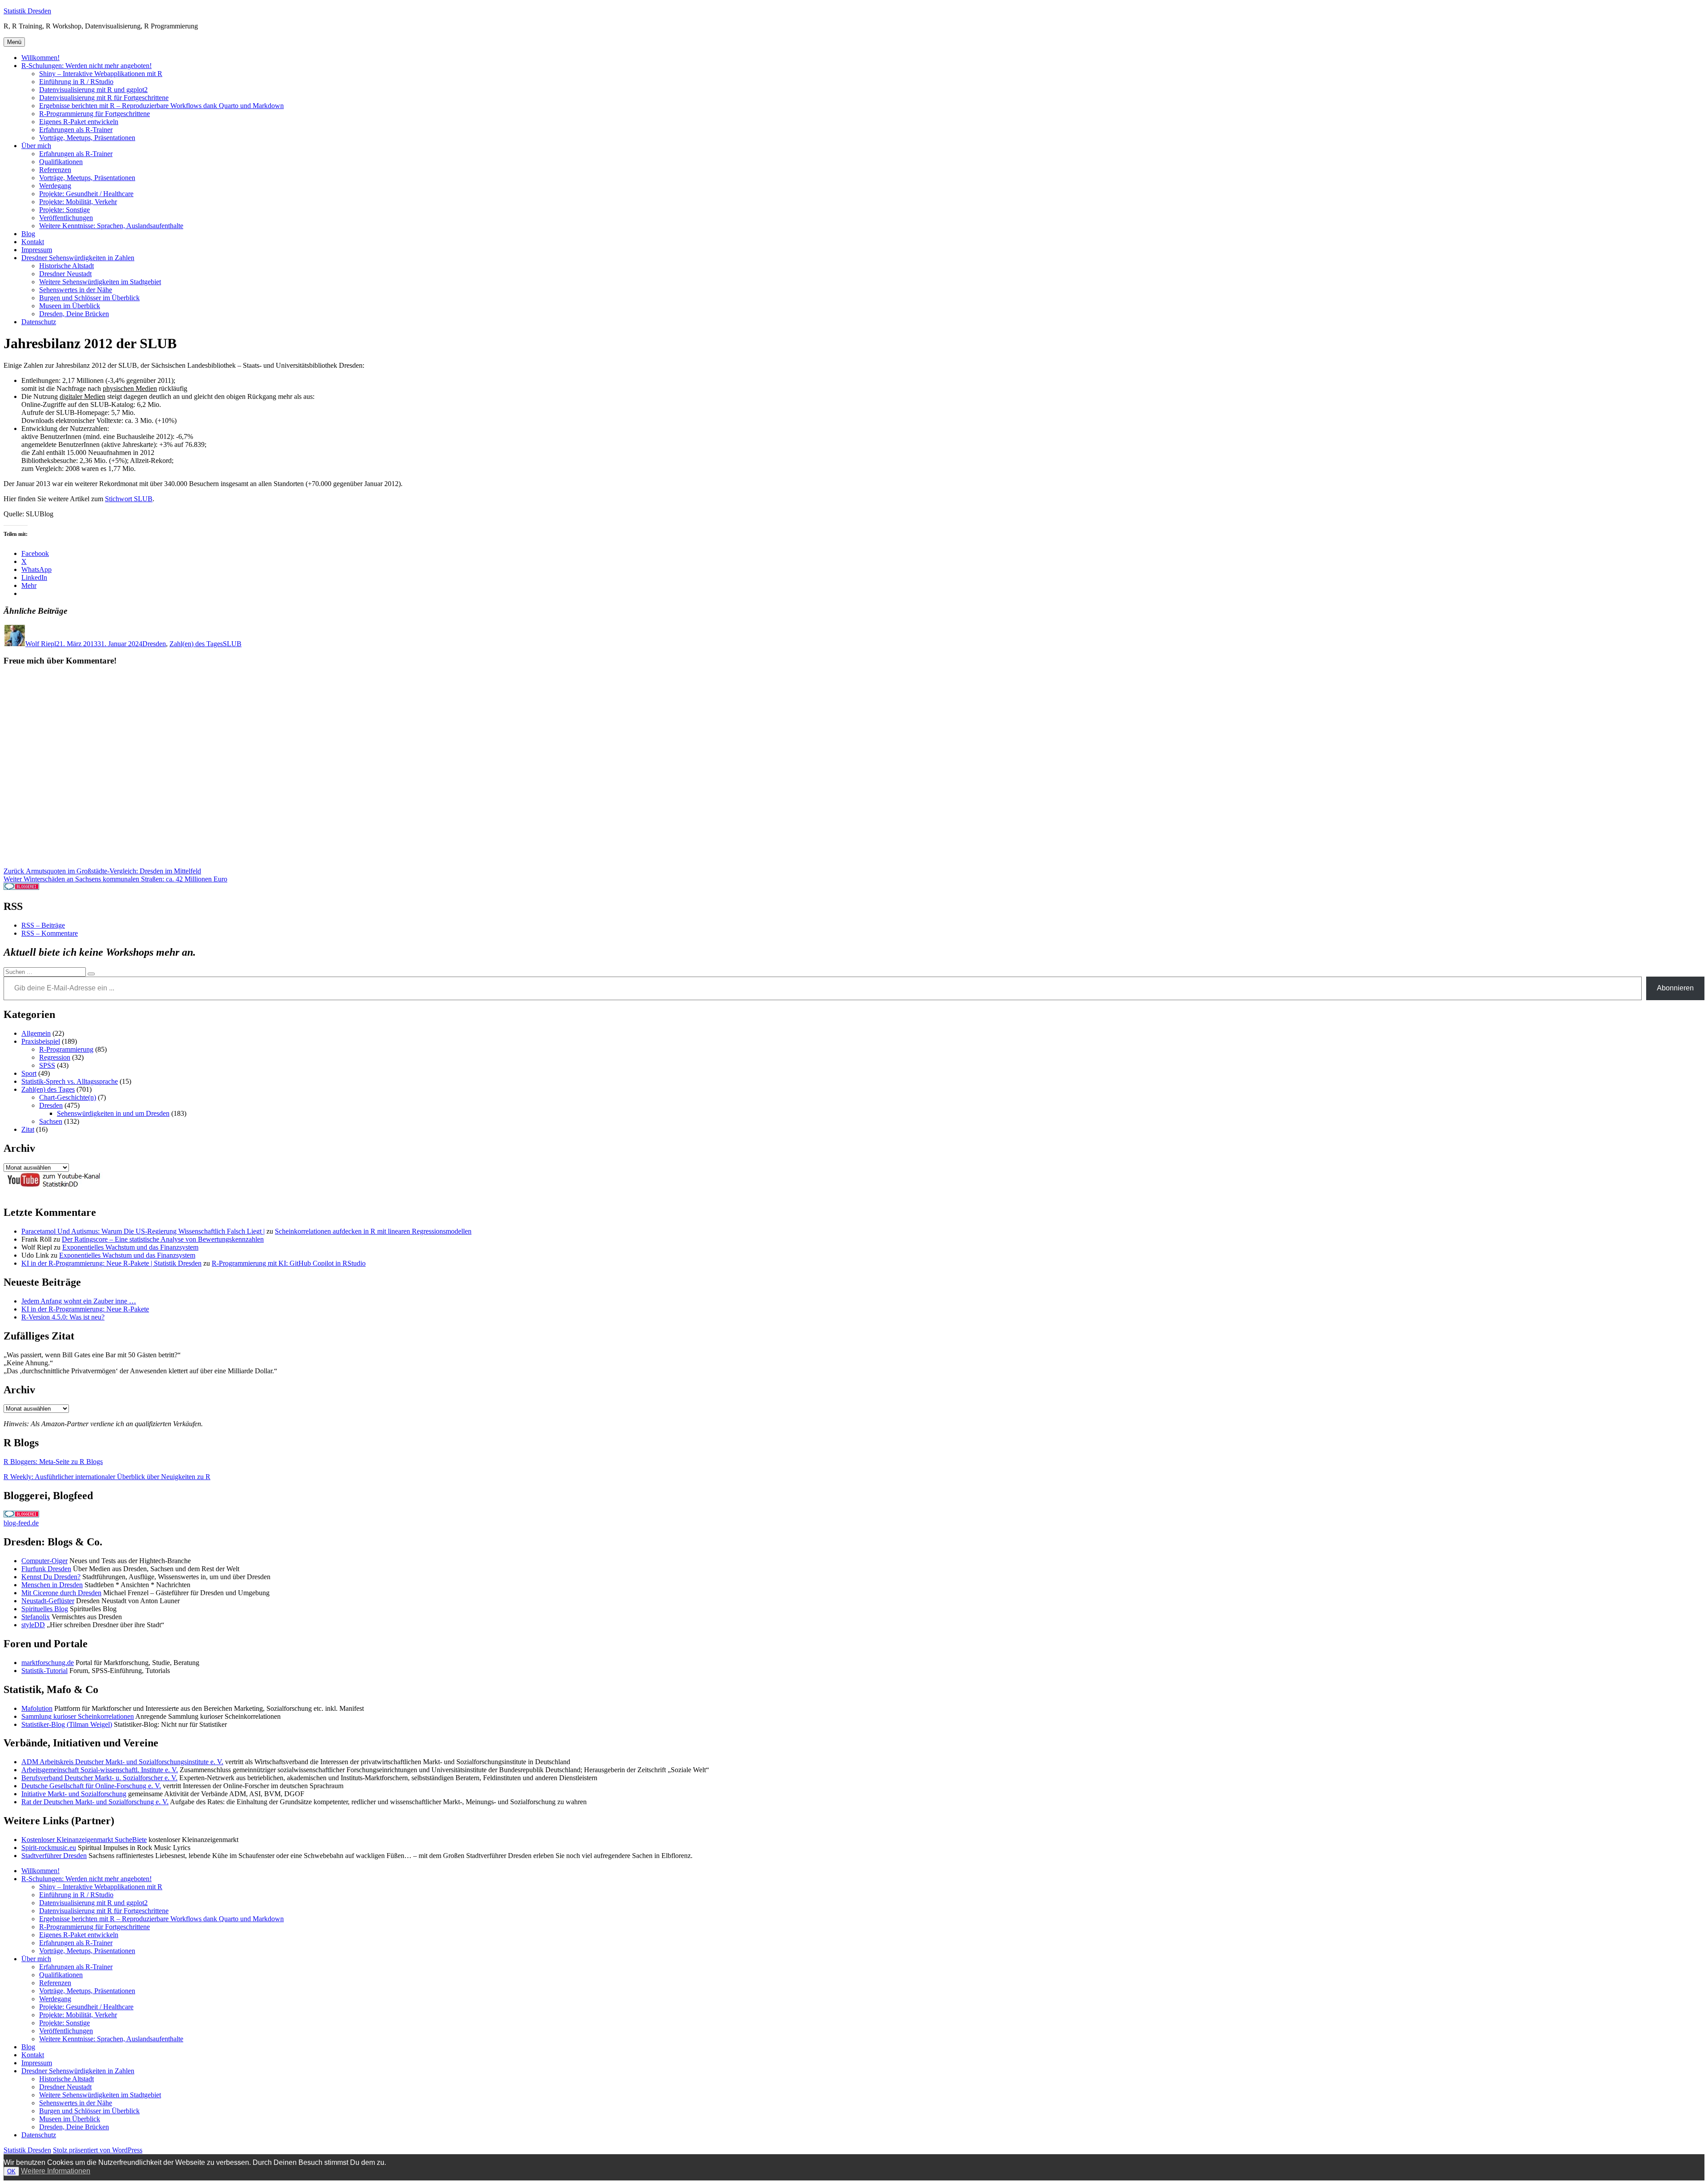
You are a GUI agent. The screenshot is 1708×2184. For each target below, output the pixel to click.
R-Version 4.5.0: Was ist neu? (63, 1317)
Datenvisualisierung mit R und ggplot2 (93, 90)
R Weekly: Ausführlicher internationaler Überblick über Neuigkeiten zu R (107, 1477)
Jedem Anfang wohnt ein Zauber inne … (79, 1301)
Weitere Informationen (56, 2171)
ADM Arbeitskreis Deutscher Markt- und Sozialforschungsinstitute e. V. (122, 1762)
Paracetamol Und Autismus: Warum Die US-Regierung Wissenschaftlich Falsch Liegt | (143, 1231)
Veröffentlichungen (66, 218)
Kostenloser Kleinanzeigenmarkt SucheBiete (84, 1840)
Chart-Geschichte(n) (68, 1097)
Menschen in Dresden (52, 1585)
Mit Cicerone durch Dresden (61, 1593)
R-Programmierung (66, 1049)
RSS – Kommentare (50, 933)
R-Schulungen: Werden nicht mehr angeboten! (87, 66)
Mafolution (37, 1708)
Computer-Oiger (44, 1561)
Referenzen (55, 170)
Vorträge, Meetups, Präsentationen (87, 138)
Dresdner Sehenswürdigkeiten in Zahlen (78, 258)
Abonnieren (1675, 988)
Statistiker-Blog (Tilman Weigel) (67, 1724)
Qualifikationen (61, 162)
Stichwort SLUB (129, 499)
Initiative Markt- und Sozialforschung (74, 1794)
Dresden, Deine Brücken (74, 314)
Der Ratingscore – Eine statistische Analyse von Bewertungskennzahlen (163, 1239)
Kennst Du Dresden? (51, 1577)
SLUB (232, 644)
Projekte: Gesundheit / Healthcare (86, 194)
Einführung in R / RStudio (76, 82)
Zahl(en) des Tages (196, 644)
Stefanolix (36, 1617)
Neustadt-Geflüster (48, 1601)
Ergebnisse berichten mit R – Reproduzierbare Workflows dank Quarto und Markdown (161, 106)
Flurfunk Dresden (46, 1569)
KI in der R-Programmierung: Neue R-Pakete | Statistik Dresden (111, 1263)
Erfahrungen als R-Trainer (76, 130)
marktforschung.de (48, 1663)
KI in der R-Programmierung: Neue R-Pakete (85, 1309)
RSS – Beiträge (43, 925)
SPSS (47, 1065)
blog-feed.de (21, 1523)
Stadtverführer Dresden (54, 1856)
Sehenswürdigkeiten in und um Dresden (113, 1113)
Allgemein (36, 1033)
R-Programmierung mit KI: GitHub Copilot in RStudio (289, 1263)
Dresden (154, 644)
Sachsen (51, 1121)
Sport (29, 1073)
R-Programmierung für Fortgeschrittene (95, 114)
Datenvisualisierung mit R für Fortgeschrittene (104, 98)
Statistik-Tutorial (44, 1671)
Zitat (28, 1129)
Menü (14, 42)
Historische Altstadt (66, 266)
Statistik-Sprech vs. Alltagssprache (70, 1081)
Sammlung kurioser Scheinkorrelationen (78, 1716)
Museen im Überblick (70, 306)
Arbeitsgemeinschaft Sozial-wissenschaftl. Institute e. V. (100, 1770)
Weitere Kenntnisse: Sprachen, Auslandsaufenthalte (111, 226)
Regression (55, 1057)
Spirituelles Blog (45, 1609)
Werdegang (55, 186)
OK (11, 2171)
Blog (28, 234)
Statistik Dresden (27, 11)
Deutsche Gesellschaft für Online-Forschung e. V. (91, 1786)
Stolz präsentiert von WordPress (98, 2150)
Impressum (37, 250)
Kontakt (33, 242)
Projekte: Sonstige (64, 210)
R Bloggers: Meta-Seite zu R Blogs (53, 1462)
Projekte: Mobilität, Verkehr (78, 202)
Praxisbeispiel (41, 1041)
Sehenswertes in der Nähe (76, 290)
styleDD (33, 1625)
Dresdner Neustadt (65, 274)
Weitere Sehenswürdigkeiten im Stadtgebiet (100, 282)
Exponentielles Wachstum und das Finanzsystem (130, 1247)
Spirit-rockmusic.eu (49, 1848)
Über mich (36, 146)
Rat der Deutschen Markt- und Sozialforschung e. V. (95, 1802)
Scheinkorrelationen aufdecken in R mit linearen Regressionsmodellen (373, 1231)
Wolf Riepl (41, 644)
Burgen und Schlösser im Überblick (89, 298)
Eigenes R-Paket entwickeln (79, 122)
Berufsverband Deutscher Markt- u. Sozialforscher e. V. (99, 1778)
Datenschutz (39, 322)
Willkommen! (40, 58)
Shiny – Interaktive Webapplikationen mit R (101, 74)
